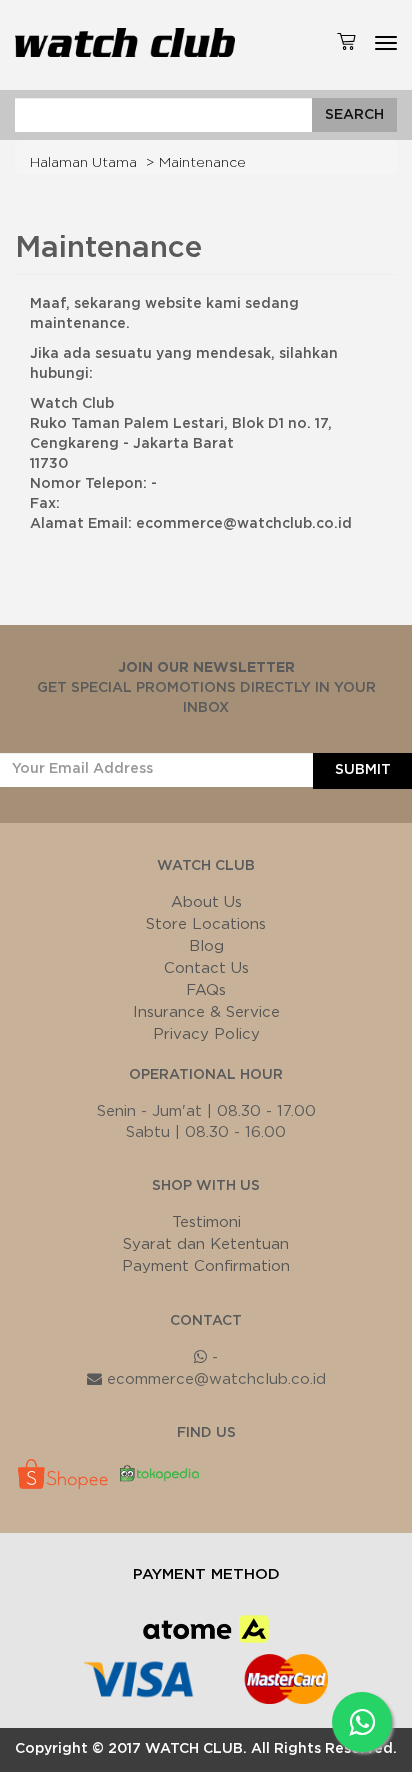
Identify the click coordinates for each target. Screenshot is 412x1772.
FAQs (206, 990)
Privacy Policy (206, 1034)
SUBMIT (363, 770)
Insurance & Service (206, 1012)
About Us (206, 902)
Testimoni (206, 1222)
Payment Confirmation (206, 1266)
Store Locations (206, 924)
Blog (206, 946)
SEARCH (354, 115)
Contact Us (206, 968)
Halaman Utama (83, 163)
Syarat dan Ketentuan (206, 1244)
